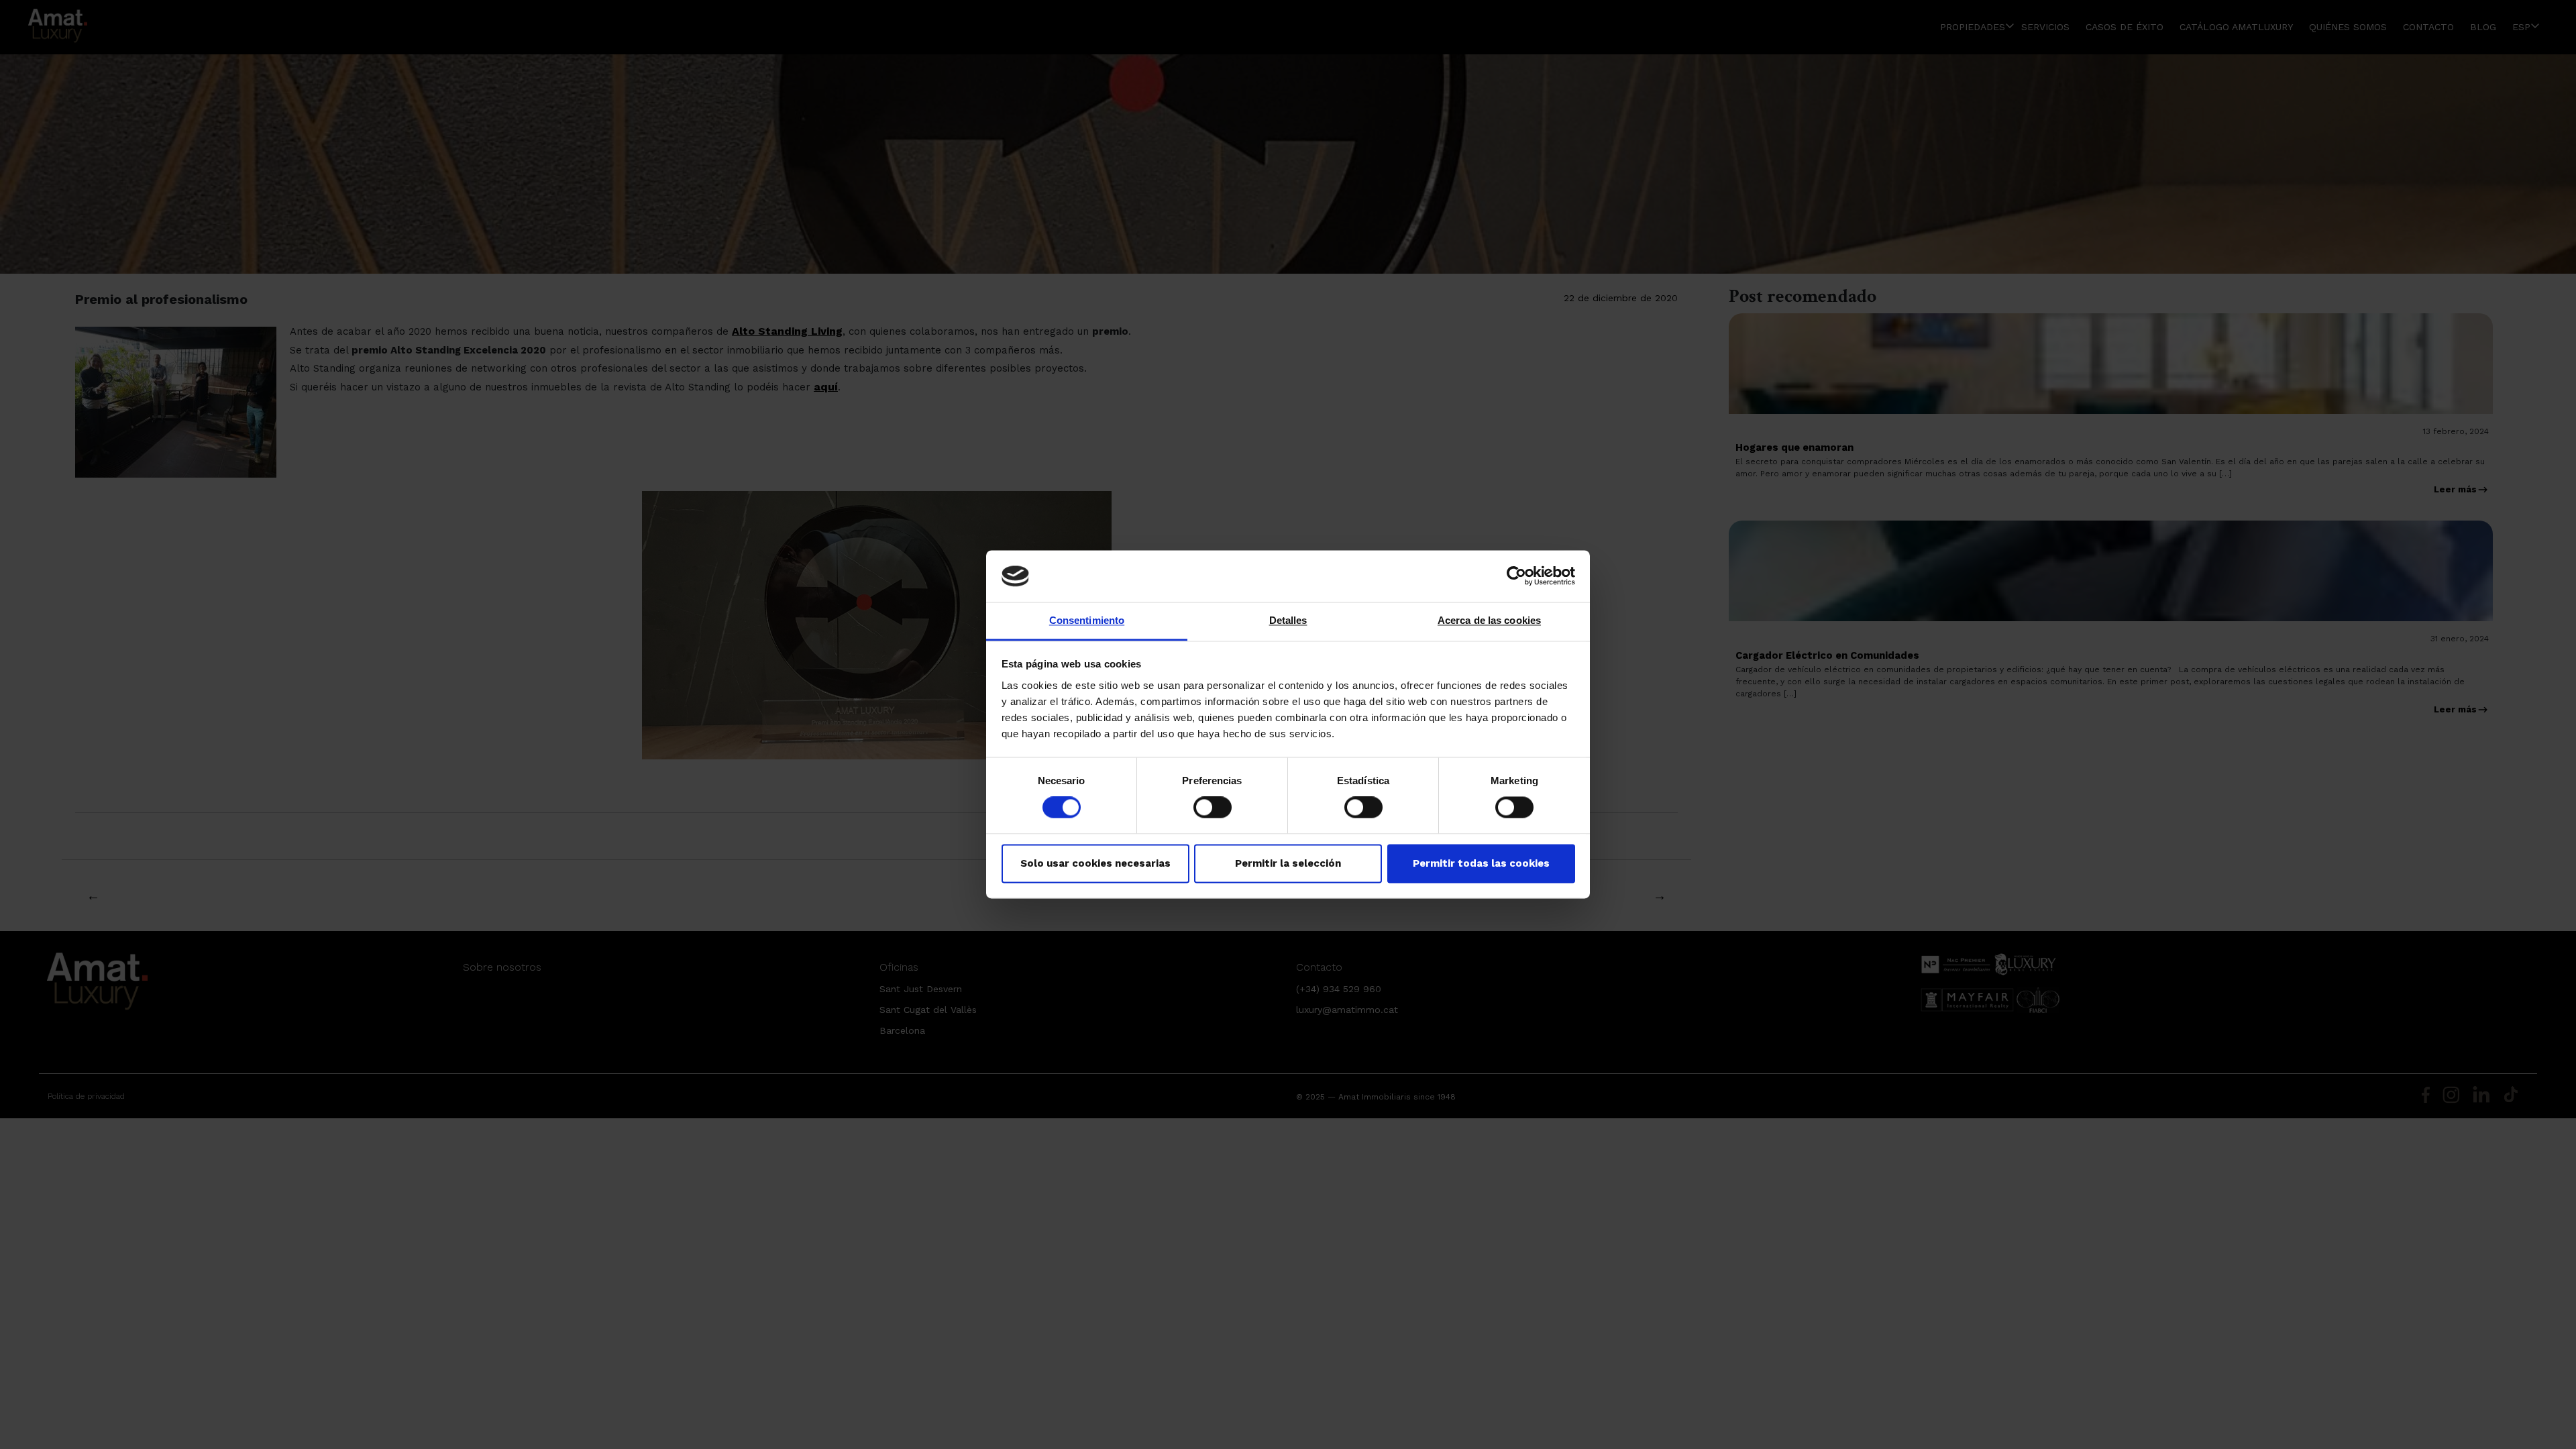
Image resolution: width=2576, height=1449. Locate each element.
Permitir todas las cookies (1481, 863)
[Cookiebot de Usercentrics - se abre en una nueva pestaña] (1516, 576)
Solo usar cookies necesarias (1095, 863)
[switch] (1213, 808)
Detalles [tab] (1288, 620)
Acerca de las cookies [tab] (1489, 620)
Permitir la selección (1288, 863)
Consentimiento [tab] (1087, 620)
